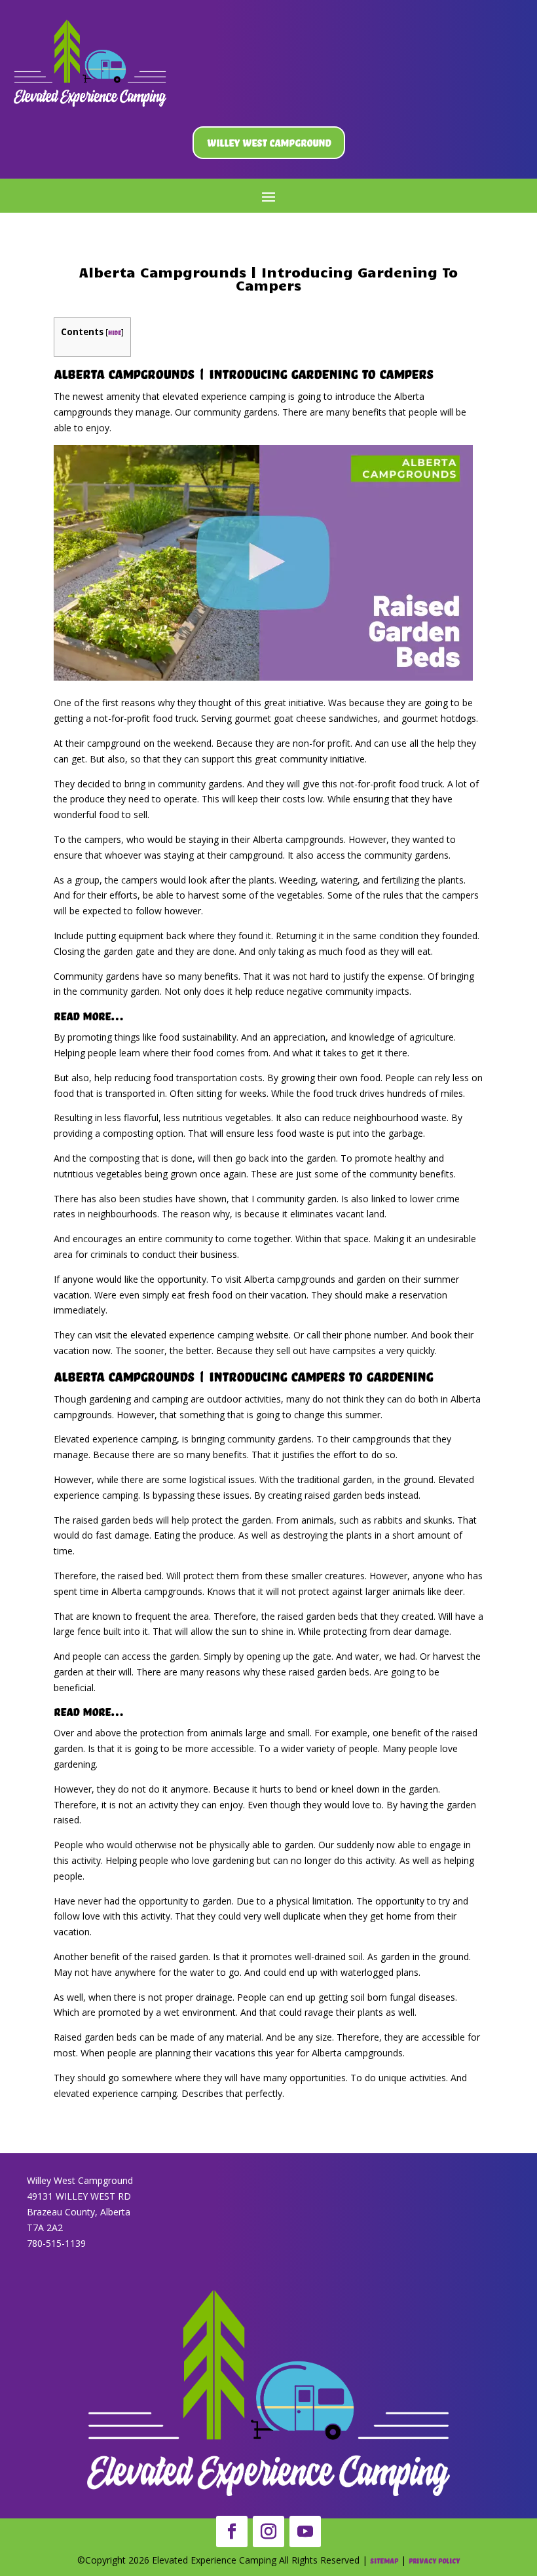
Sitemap (384, 2561)
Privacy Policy (434, 2561)
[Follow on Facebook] (232, 2531)
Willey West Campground (269, 142)
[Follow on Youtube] (305, 2531)
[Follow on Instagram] (268, 2531)
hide (115, 332)
